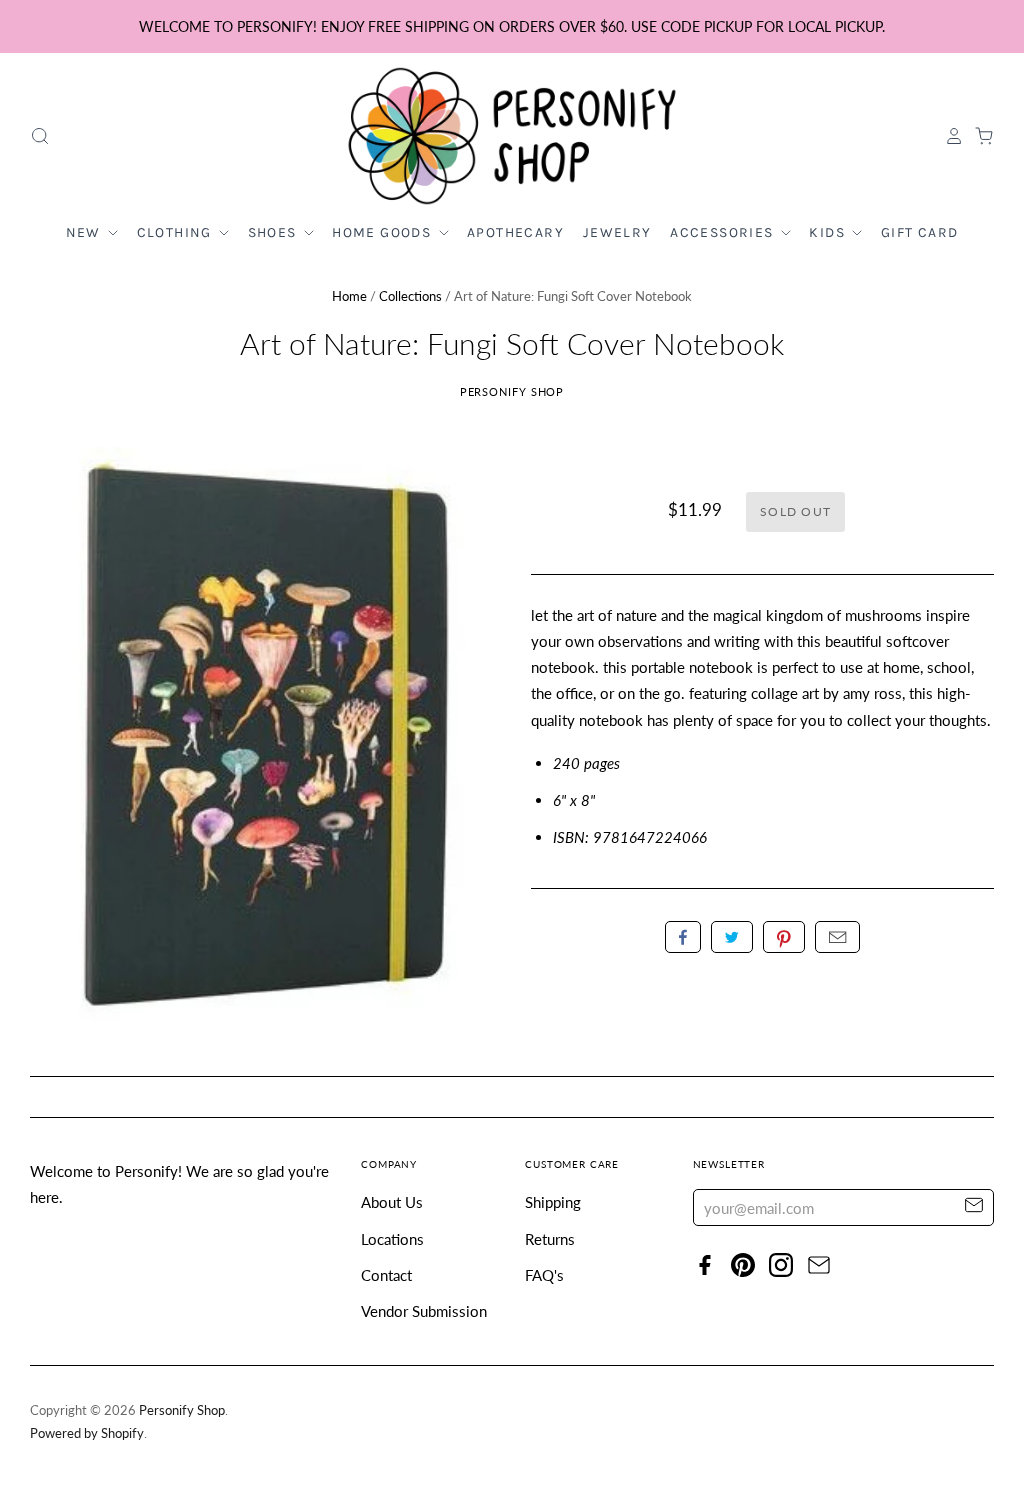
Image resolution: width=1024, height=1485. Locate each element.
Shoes (274, 232)
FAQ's (544, 1275)
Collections (410, 296)
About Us (392, 1202)
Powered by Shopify (87, 1433)
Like (683, 937)
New (86, 232)
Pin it (784, 937)
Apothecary (515, 232)
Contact (386, 1275)
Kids (829, 232)
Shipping (553, 1202)
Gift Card (920, 232)
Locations (392, 1239)
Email (837, 937)
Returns (550, 1239)
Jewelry (617, 232)
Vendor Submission (424, 1311)
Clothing (177, 232)
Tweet (732, 937)
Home (349, 296)
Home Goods (383, 232)
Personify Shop (512, 391)
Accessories (724, 232)
